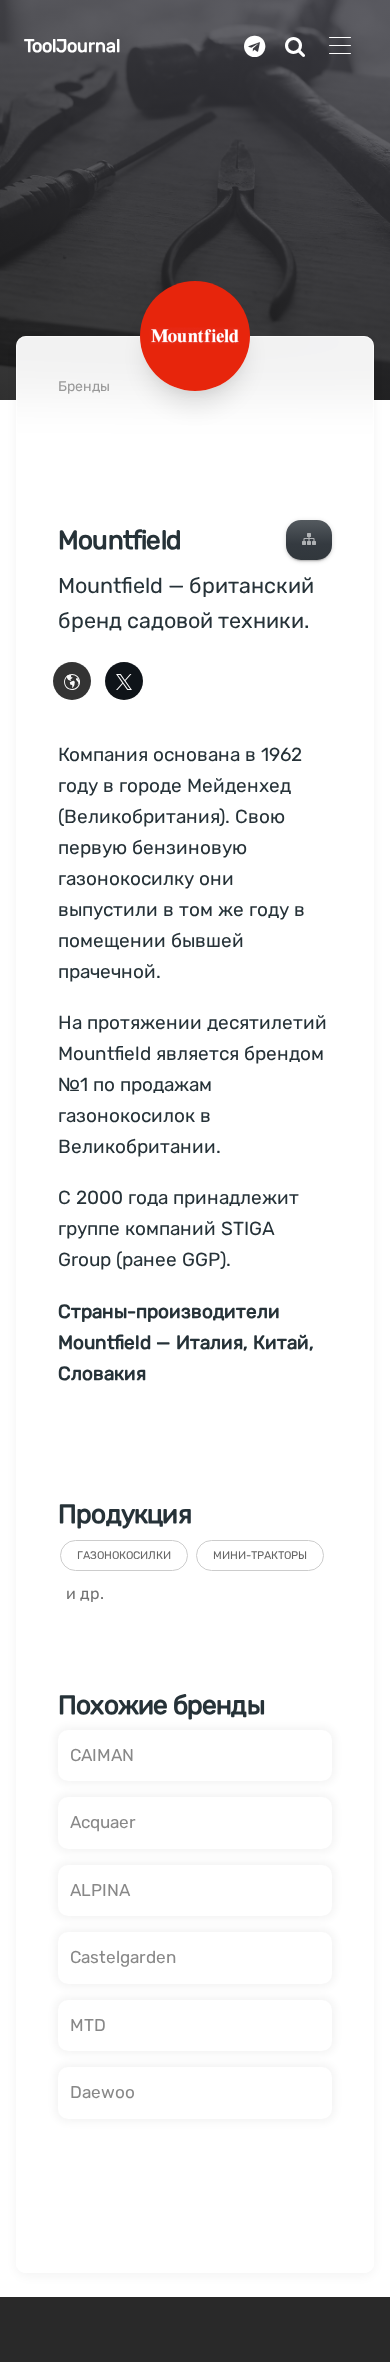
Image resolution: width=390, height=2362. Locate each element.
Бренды (84, 386)
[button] (309, 540)
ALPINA (100, 1890)
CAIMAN (102, 1755)
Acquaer (103, 1822)
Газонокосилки (124, 1555)
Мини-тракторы (260, 1555)
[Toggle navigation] (339, 46)
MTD (88, 2025)
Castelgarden (123, 1957)
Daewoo (102, 2092)
